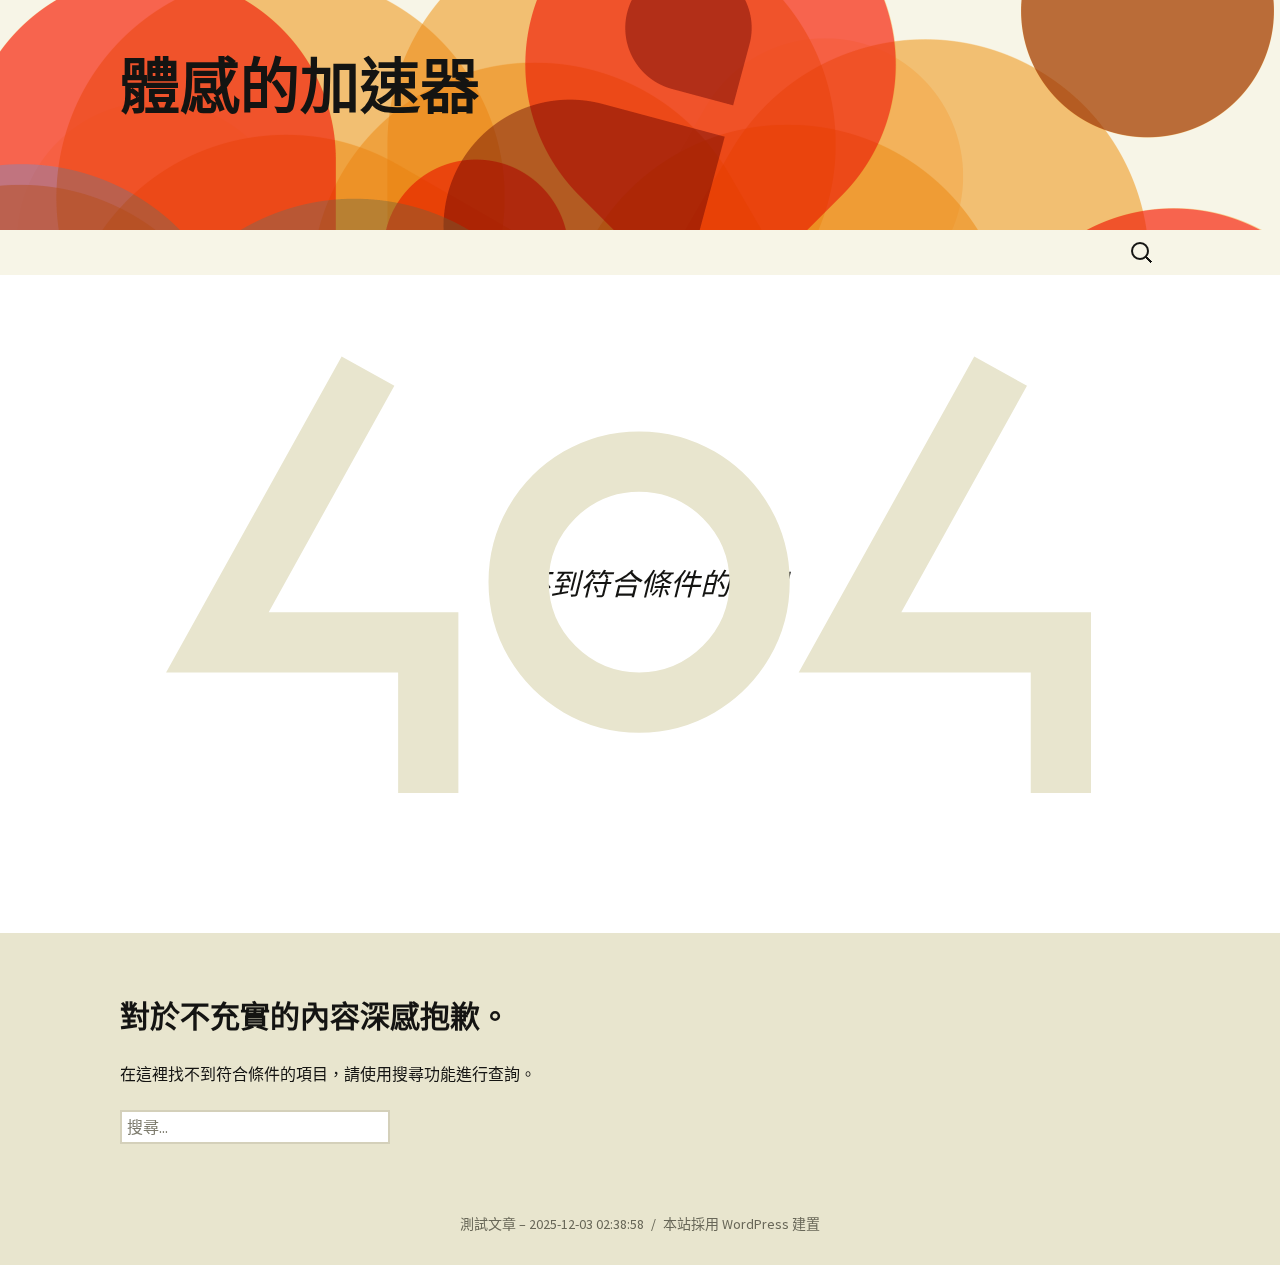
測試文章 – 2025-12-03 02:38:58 (552, 1224)
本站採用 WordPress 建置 (741, 1224)
